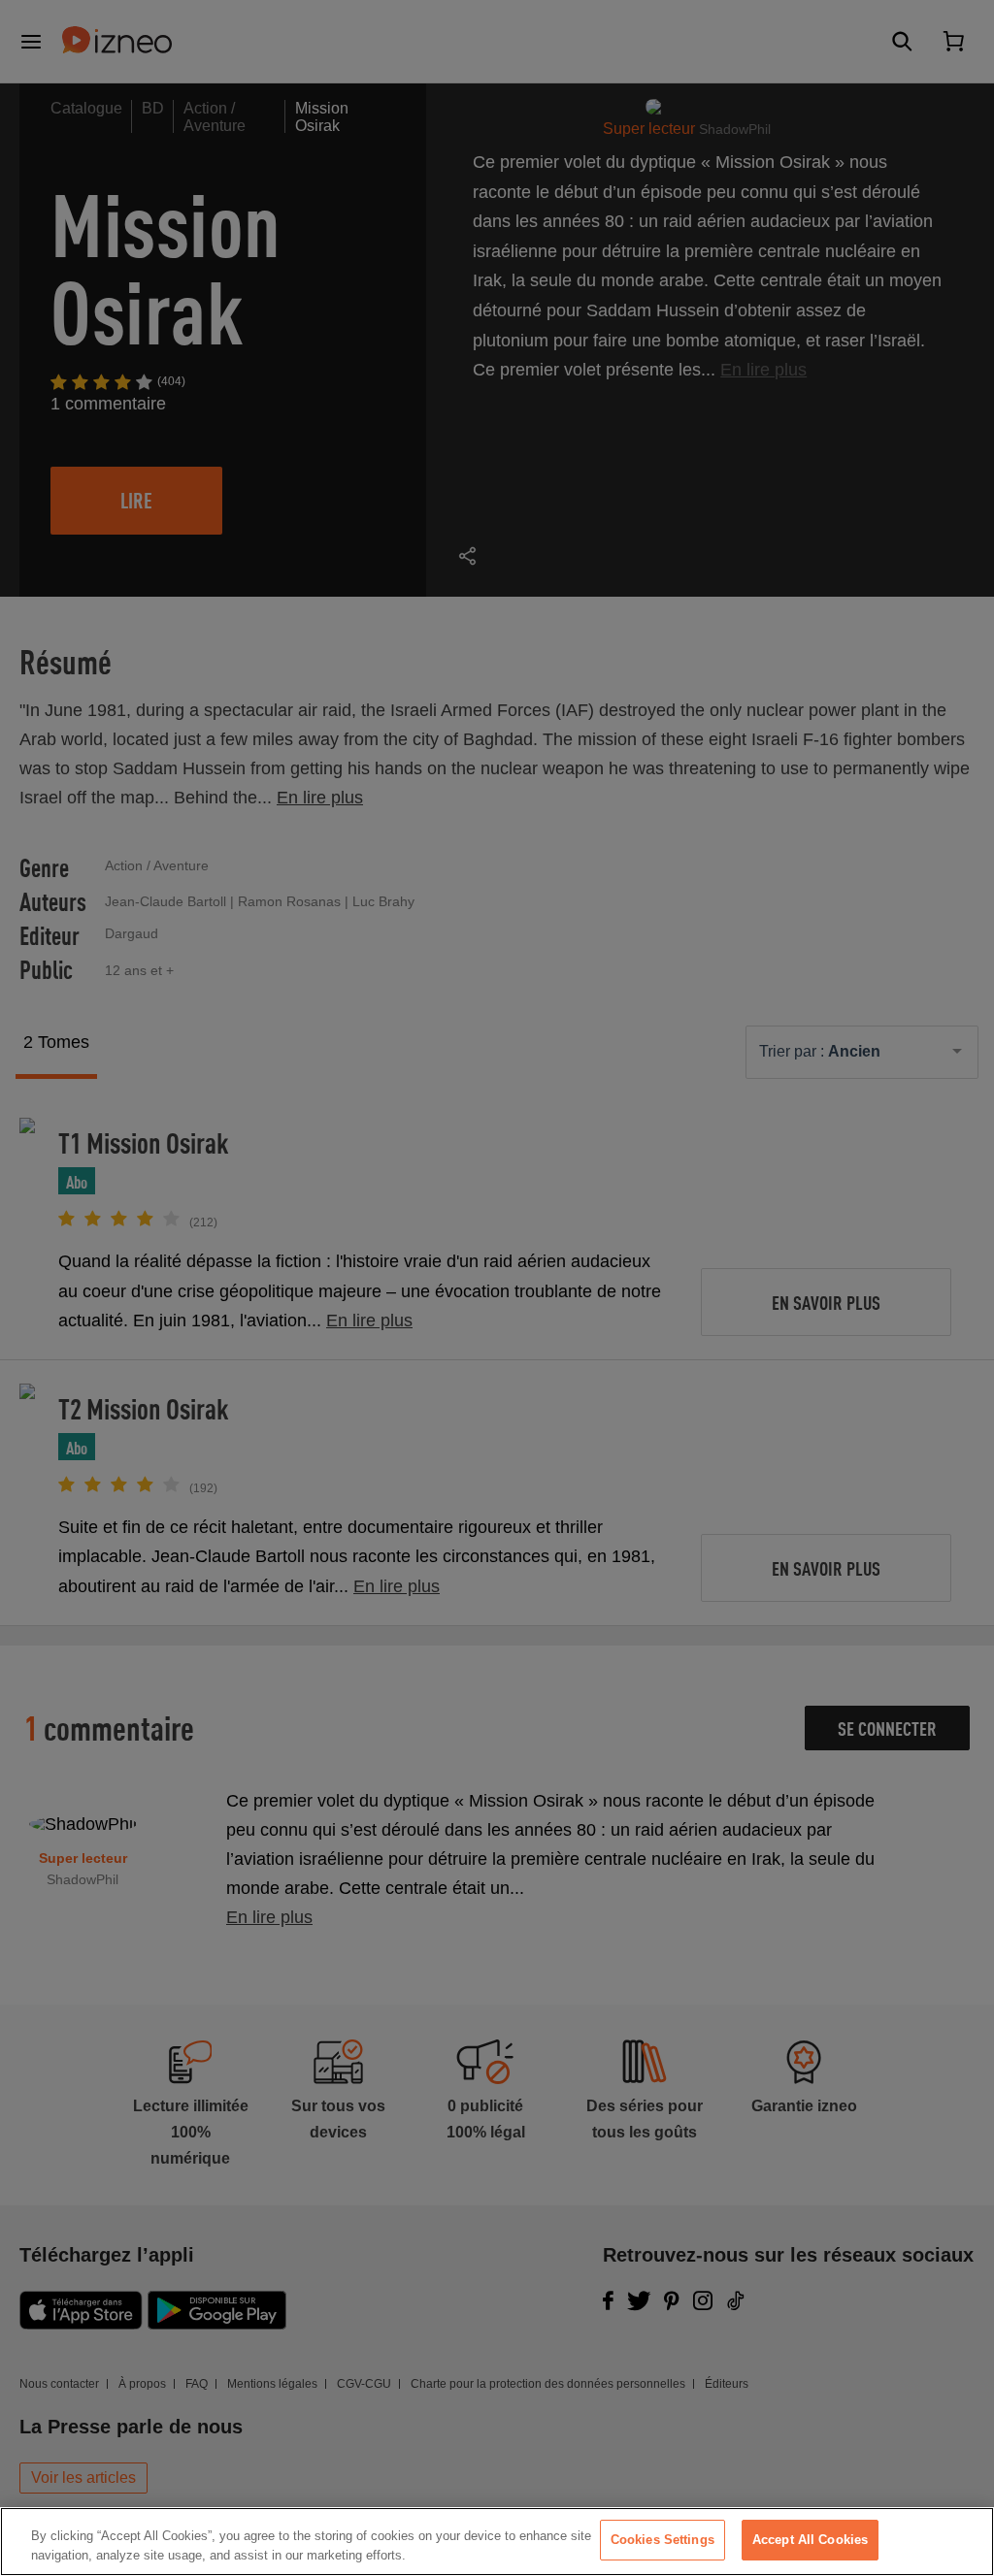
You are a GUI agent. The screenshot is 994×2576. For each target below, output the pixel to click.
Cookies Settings (663, 2540)
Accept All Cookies (810, 2540)
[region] (497, 2542)
